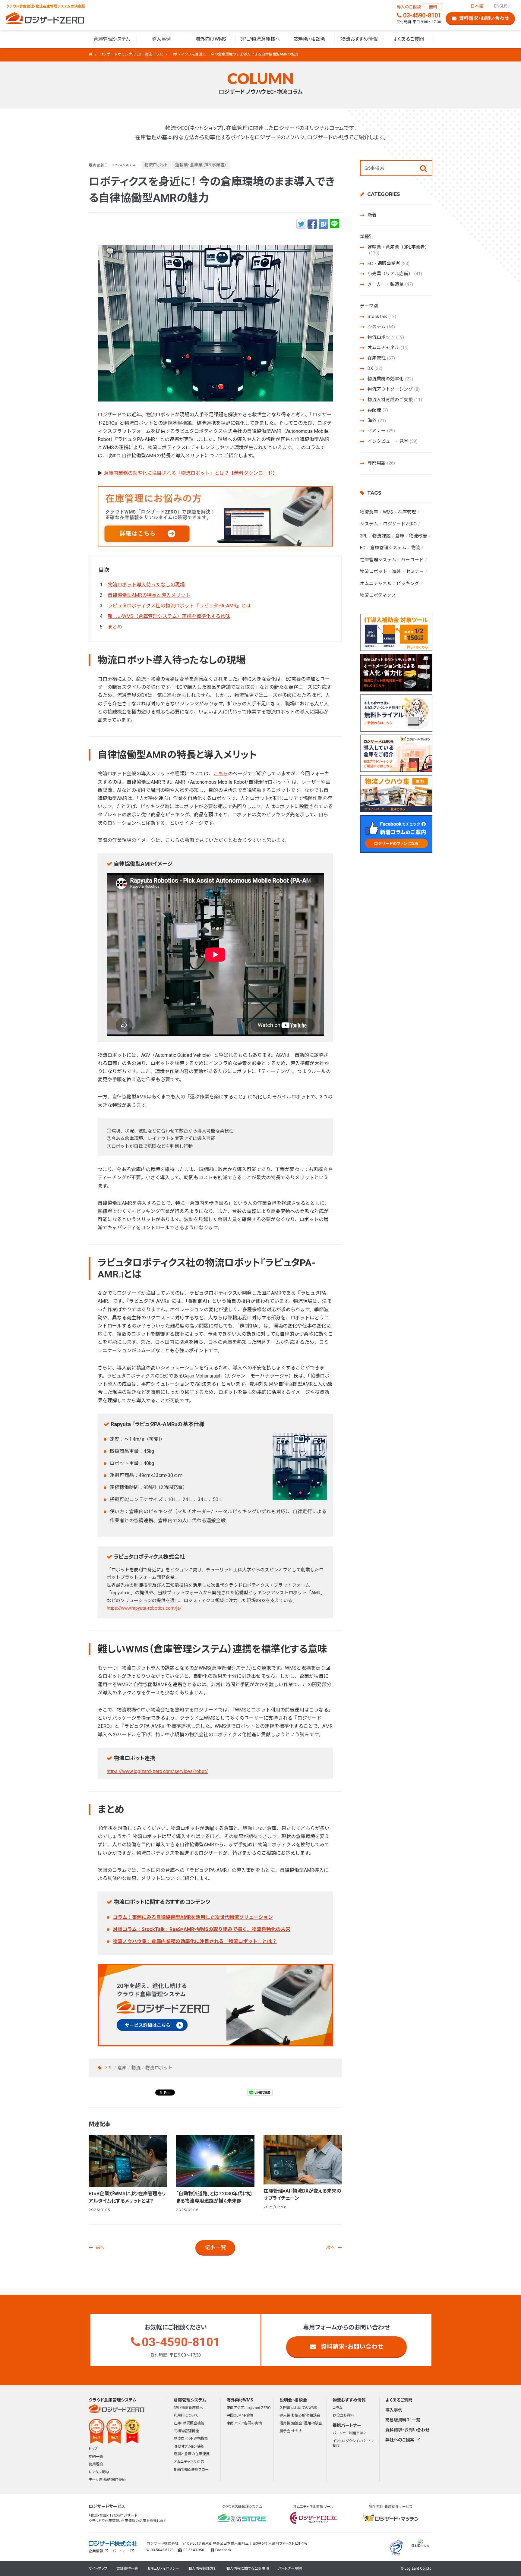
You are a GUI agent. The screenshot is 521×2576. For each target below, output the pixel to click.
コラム (337, 2408)
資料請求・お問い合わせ (352, 2347)
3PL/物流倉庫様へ (260, 39)
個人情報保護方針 (203, 2568)
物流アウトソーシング (394, 389)
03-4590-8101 (181, 2342)
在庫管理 (381, 358)
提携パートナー (347, 2425)
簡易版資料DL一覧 (403, 2420)
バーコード (412, 560)
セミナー (381, 431)
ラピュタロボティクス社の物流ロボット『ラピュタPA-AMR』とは (179, 606)
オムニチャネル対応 (189, 2462)
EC (363, 548)
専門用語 (381, 463)
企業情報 (96, 2551)
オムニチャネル (388, 348)
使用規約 (96, 2464)
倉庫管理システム (112, 39)
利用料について (186, 2415)
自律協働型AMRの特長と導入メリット (149, 595)
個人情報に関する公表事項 (248, 2568)
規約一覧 (96, 2457)
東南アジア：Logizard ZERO (249, 2408)
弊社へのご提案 (400, 2440)
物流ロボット (156, 165)
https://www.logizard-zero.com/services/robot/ (157, 1771)
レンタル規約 (99, 2472)
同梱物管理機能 (186, 2431)
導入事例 (161, 39)
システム (381, 327)
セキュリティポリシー (163, 2568)
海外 (377, 420)
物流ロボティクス (378, 595)
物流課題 (381, 536)
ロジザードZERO (45, 18)
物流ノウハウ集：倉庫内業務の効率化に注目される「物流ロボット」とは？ (195, 1941)
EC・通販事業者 (388, 263)
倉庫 (122, 2068)
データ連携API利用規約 (107, 2480)
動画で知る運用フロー (191, 2470)
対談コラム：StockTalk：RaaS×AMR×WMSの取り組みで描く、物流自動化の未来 (202, 1929)
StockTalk (382, 316)
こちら (221, 774)
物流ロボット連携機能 (191, 2439)
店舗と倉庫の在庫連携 (192, 2454)
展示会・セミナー (292, 2431)
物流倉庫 (369, 512)
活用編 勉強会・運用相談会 (301, 2423)
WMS (388, 512)
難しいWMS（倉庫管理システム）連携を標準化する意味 (169, 616)
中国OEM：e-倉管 (240, 2415)
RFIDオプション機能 (189, 2446)
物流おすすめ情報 (359, 39)
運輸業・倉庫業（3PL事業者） (201, 165)
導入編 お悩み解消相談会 (300, 2415)
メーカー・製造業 (390, 284)
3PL (109, 2068)
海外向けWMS (211, 39)
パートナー (121, 2551)
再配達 (378, 410)
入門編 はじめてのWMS (298, 2408)
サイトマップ (98, 2568)
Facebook (223, 2550)
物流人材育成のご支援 (395, 400)
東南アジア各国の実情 (244, 2423)
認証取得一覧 (127, 2568)
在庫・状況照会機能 (189, 2423)
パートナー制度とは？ (349, 2433)
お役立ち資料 (343, 2415)
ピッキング (408, 584)
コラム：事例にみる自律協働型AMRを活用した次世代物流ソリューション (193, 1917)
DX (375, 368)
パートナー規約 (290, 2568)
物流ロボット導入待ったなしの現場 (146, 585)
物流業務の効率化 (390, 379)
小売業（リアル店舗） (395, 274)
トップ (93, 2449)
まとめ (115, 627)
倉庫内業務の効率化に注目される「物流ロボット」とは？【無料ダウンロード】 (191, 473)
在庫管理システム (378, 560)
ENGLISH (502, 6)
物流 (136, 2068)
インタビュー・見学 (393, 441)
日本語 (477, 6)
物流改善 (418, 536)
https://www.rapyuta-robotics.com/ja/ (144, 1608)
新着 (372, 215)
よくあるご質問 (409, 39)
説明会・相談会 (310, 39)
